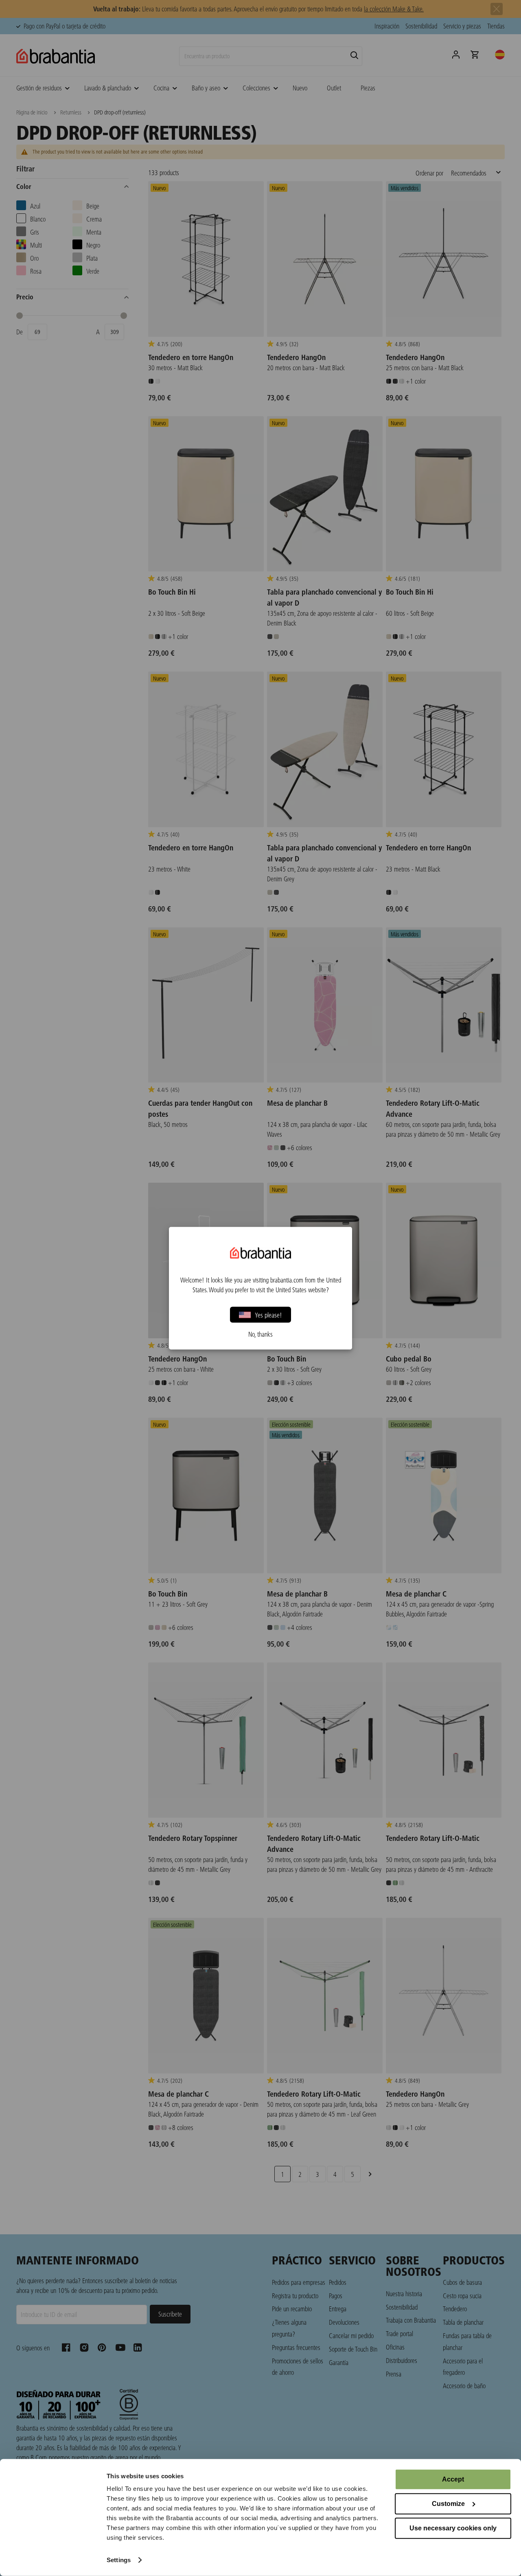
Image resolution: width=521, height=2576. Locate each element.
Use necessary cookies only (453, 2528)
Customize (448, 2504)
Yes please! (268, 1314)
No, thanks (260, 1334)
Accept (453, 2479)
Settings (119, 2560)
